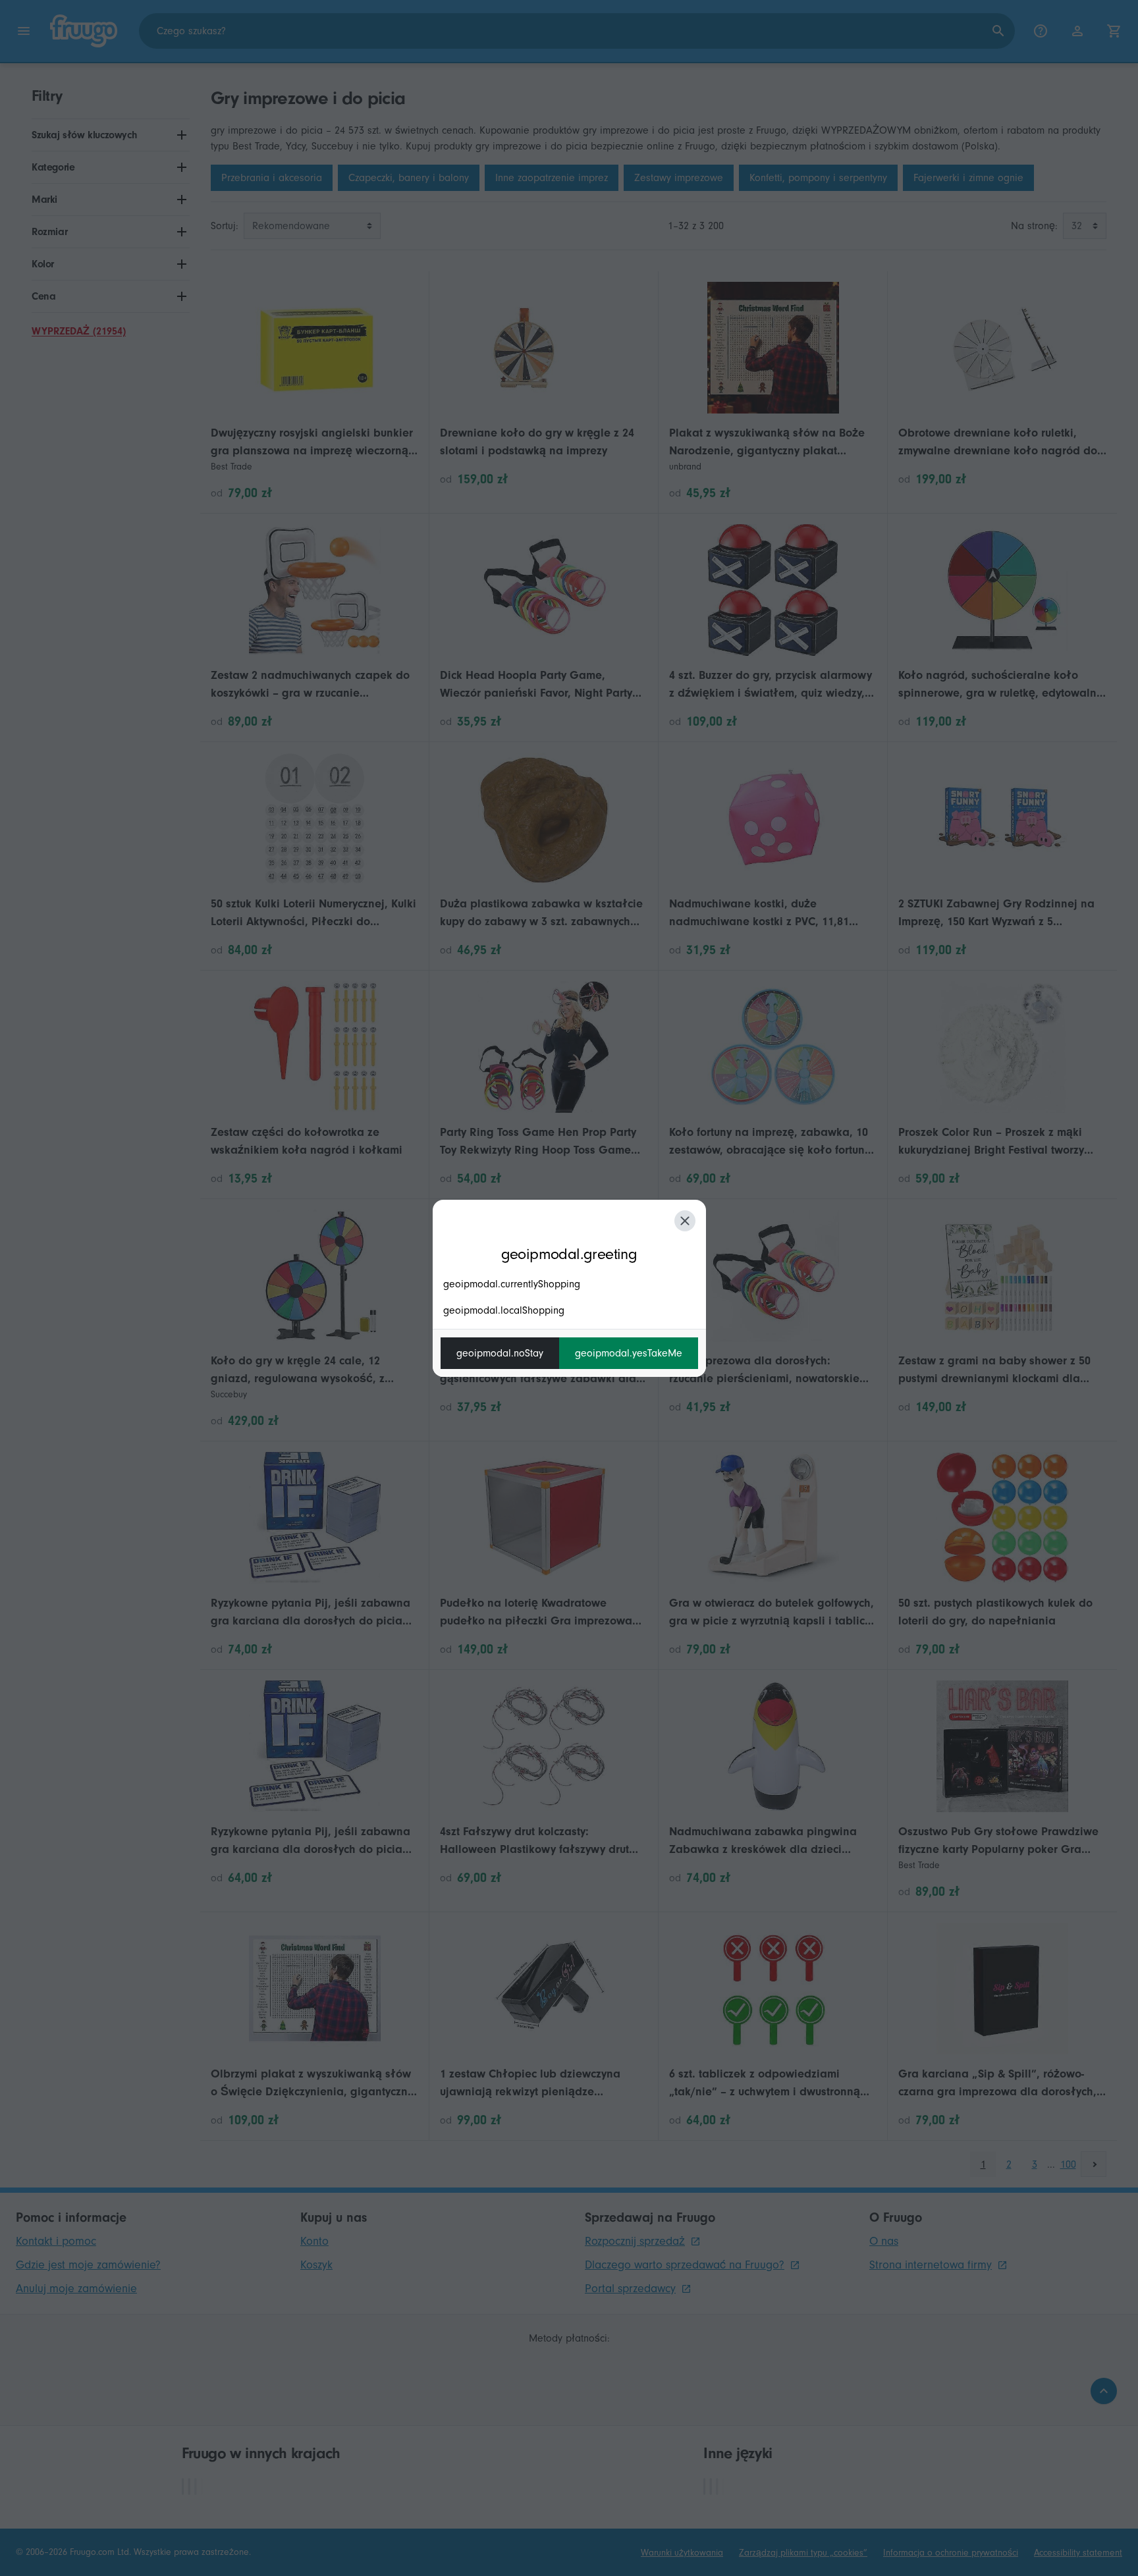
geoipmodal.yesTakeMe (629, 1353)
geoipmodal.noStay (500, 1353)
